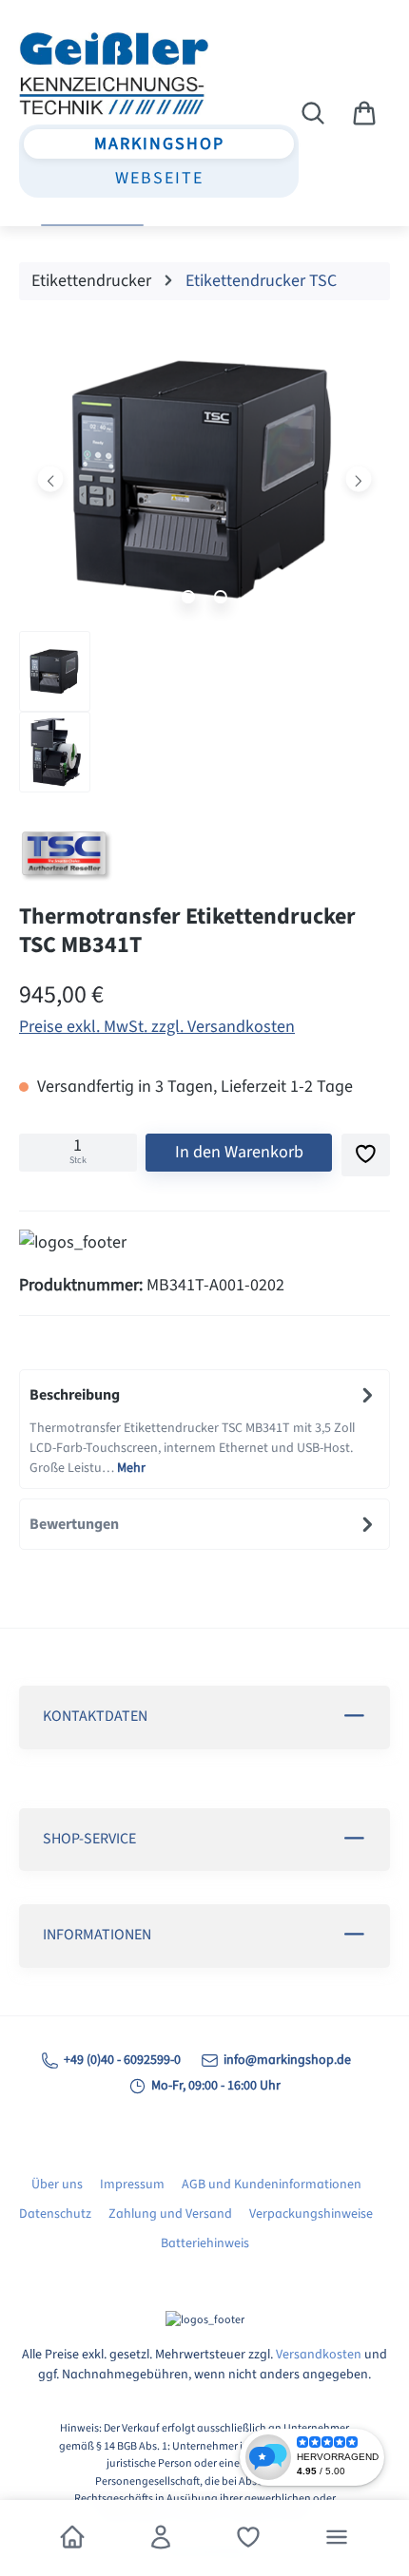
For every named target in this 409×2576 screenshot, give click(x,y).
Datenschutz (55, 2214)
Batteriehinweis (205, 2243)
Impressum (132, 2185)
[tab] (204, 1429)
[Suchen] (313, 114)
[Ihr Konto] (161, 2538)
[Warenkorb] (364, 114)
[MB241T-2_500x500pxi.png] (204, 479)
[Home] (72, 2538)
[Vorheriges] (51, 478)
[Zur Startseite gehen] (123, 73)
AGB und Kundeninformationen (272, 2185)
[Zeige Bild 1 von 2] (188, 597)
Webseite (159, 178)
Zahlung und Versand (170, 2214)
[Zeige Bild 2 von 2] (221, 597)
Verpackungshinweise (311, 2214)
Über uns (57, 2185)
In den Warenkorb (239, 1152)
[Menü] (337, 2538)
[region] (204, 564)
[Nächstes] (358, 478)
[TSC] (204, 857)
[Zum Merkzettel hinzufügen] (366, 1155)
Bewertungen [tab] (74, 1524)
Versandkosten (319, 2355)
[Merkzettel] (248, 2538)
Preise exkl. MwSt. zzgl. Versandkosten (157, 1027)
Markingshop (159, 144)
